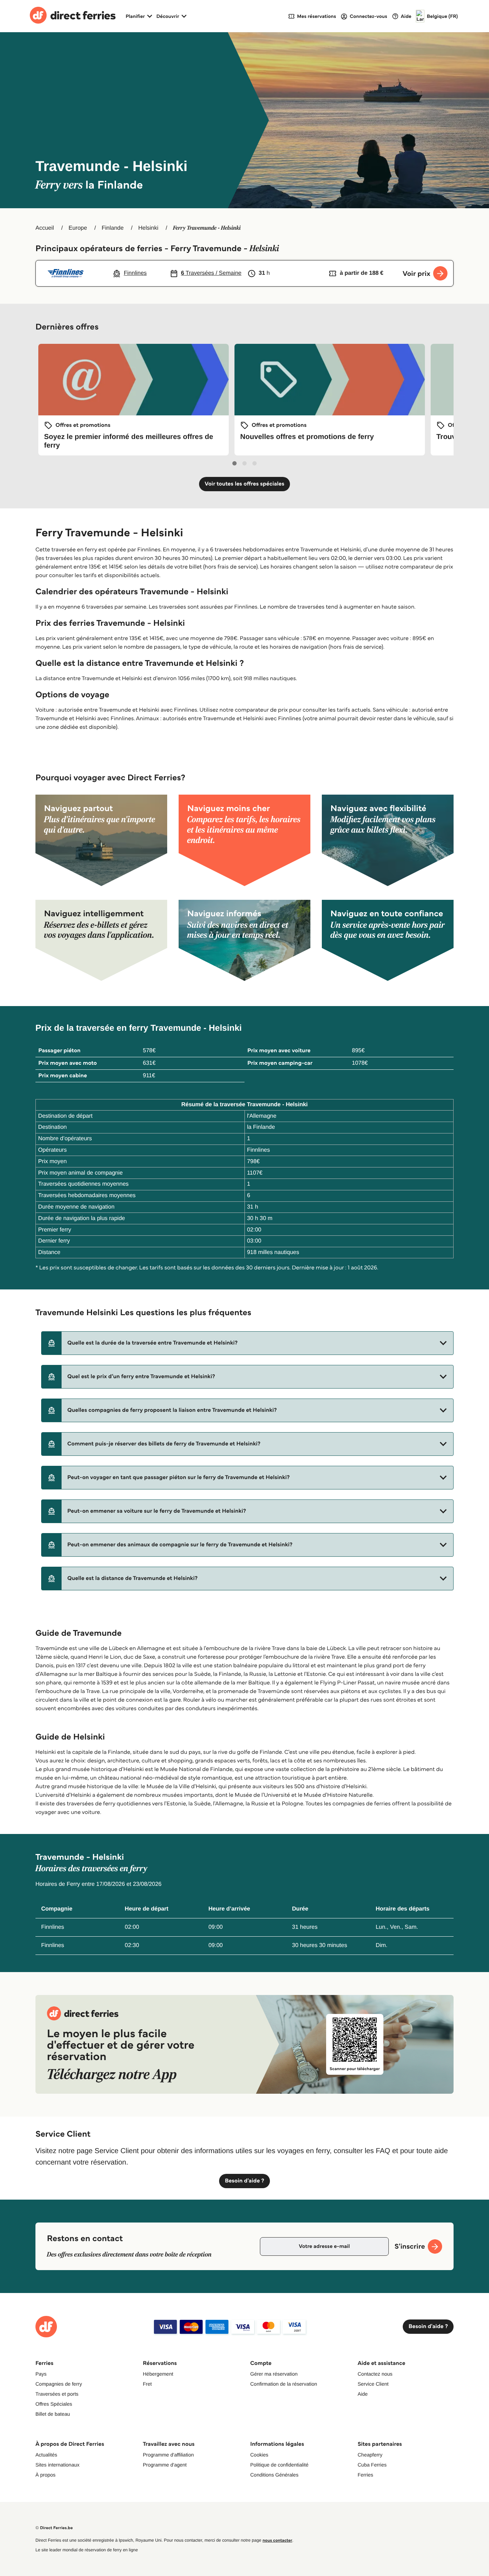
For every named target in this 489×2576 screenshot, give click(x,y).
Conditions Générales (274, 2475)
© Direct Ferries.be (54, 2528)
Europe (78, 228)
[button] (247, 1343)
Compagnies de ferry (59, 2384)
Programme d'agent (165, 2465)
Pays (41, 2374)
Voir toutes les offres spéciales (245, 484)
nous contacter (277, 2540)
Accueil (45, 228)
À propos (45, 2475)
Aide (363, 2394)
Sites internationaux (57, 2465)
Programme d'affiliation (168, 2455)
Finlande (113, 228)
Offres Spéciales (54, 2404)
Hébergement (158, 2374)
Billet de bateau (53, 2414)
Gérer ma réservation (274, 2374)
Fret (147, 2384)
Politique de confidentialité (279, 2465)
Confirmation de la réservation (284, 2384)
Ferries (365, 2475)
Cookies (259, 2455)
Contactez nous (375, 2374)
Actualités (46, 2455)
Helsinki (148, 228)
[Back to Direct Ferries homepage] (73, 16)
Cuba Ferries (372, 2465)
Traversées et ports (57, 2394)
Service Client (373, 2384)
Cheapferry (370, 2455)
